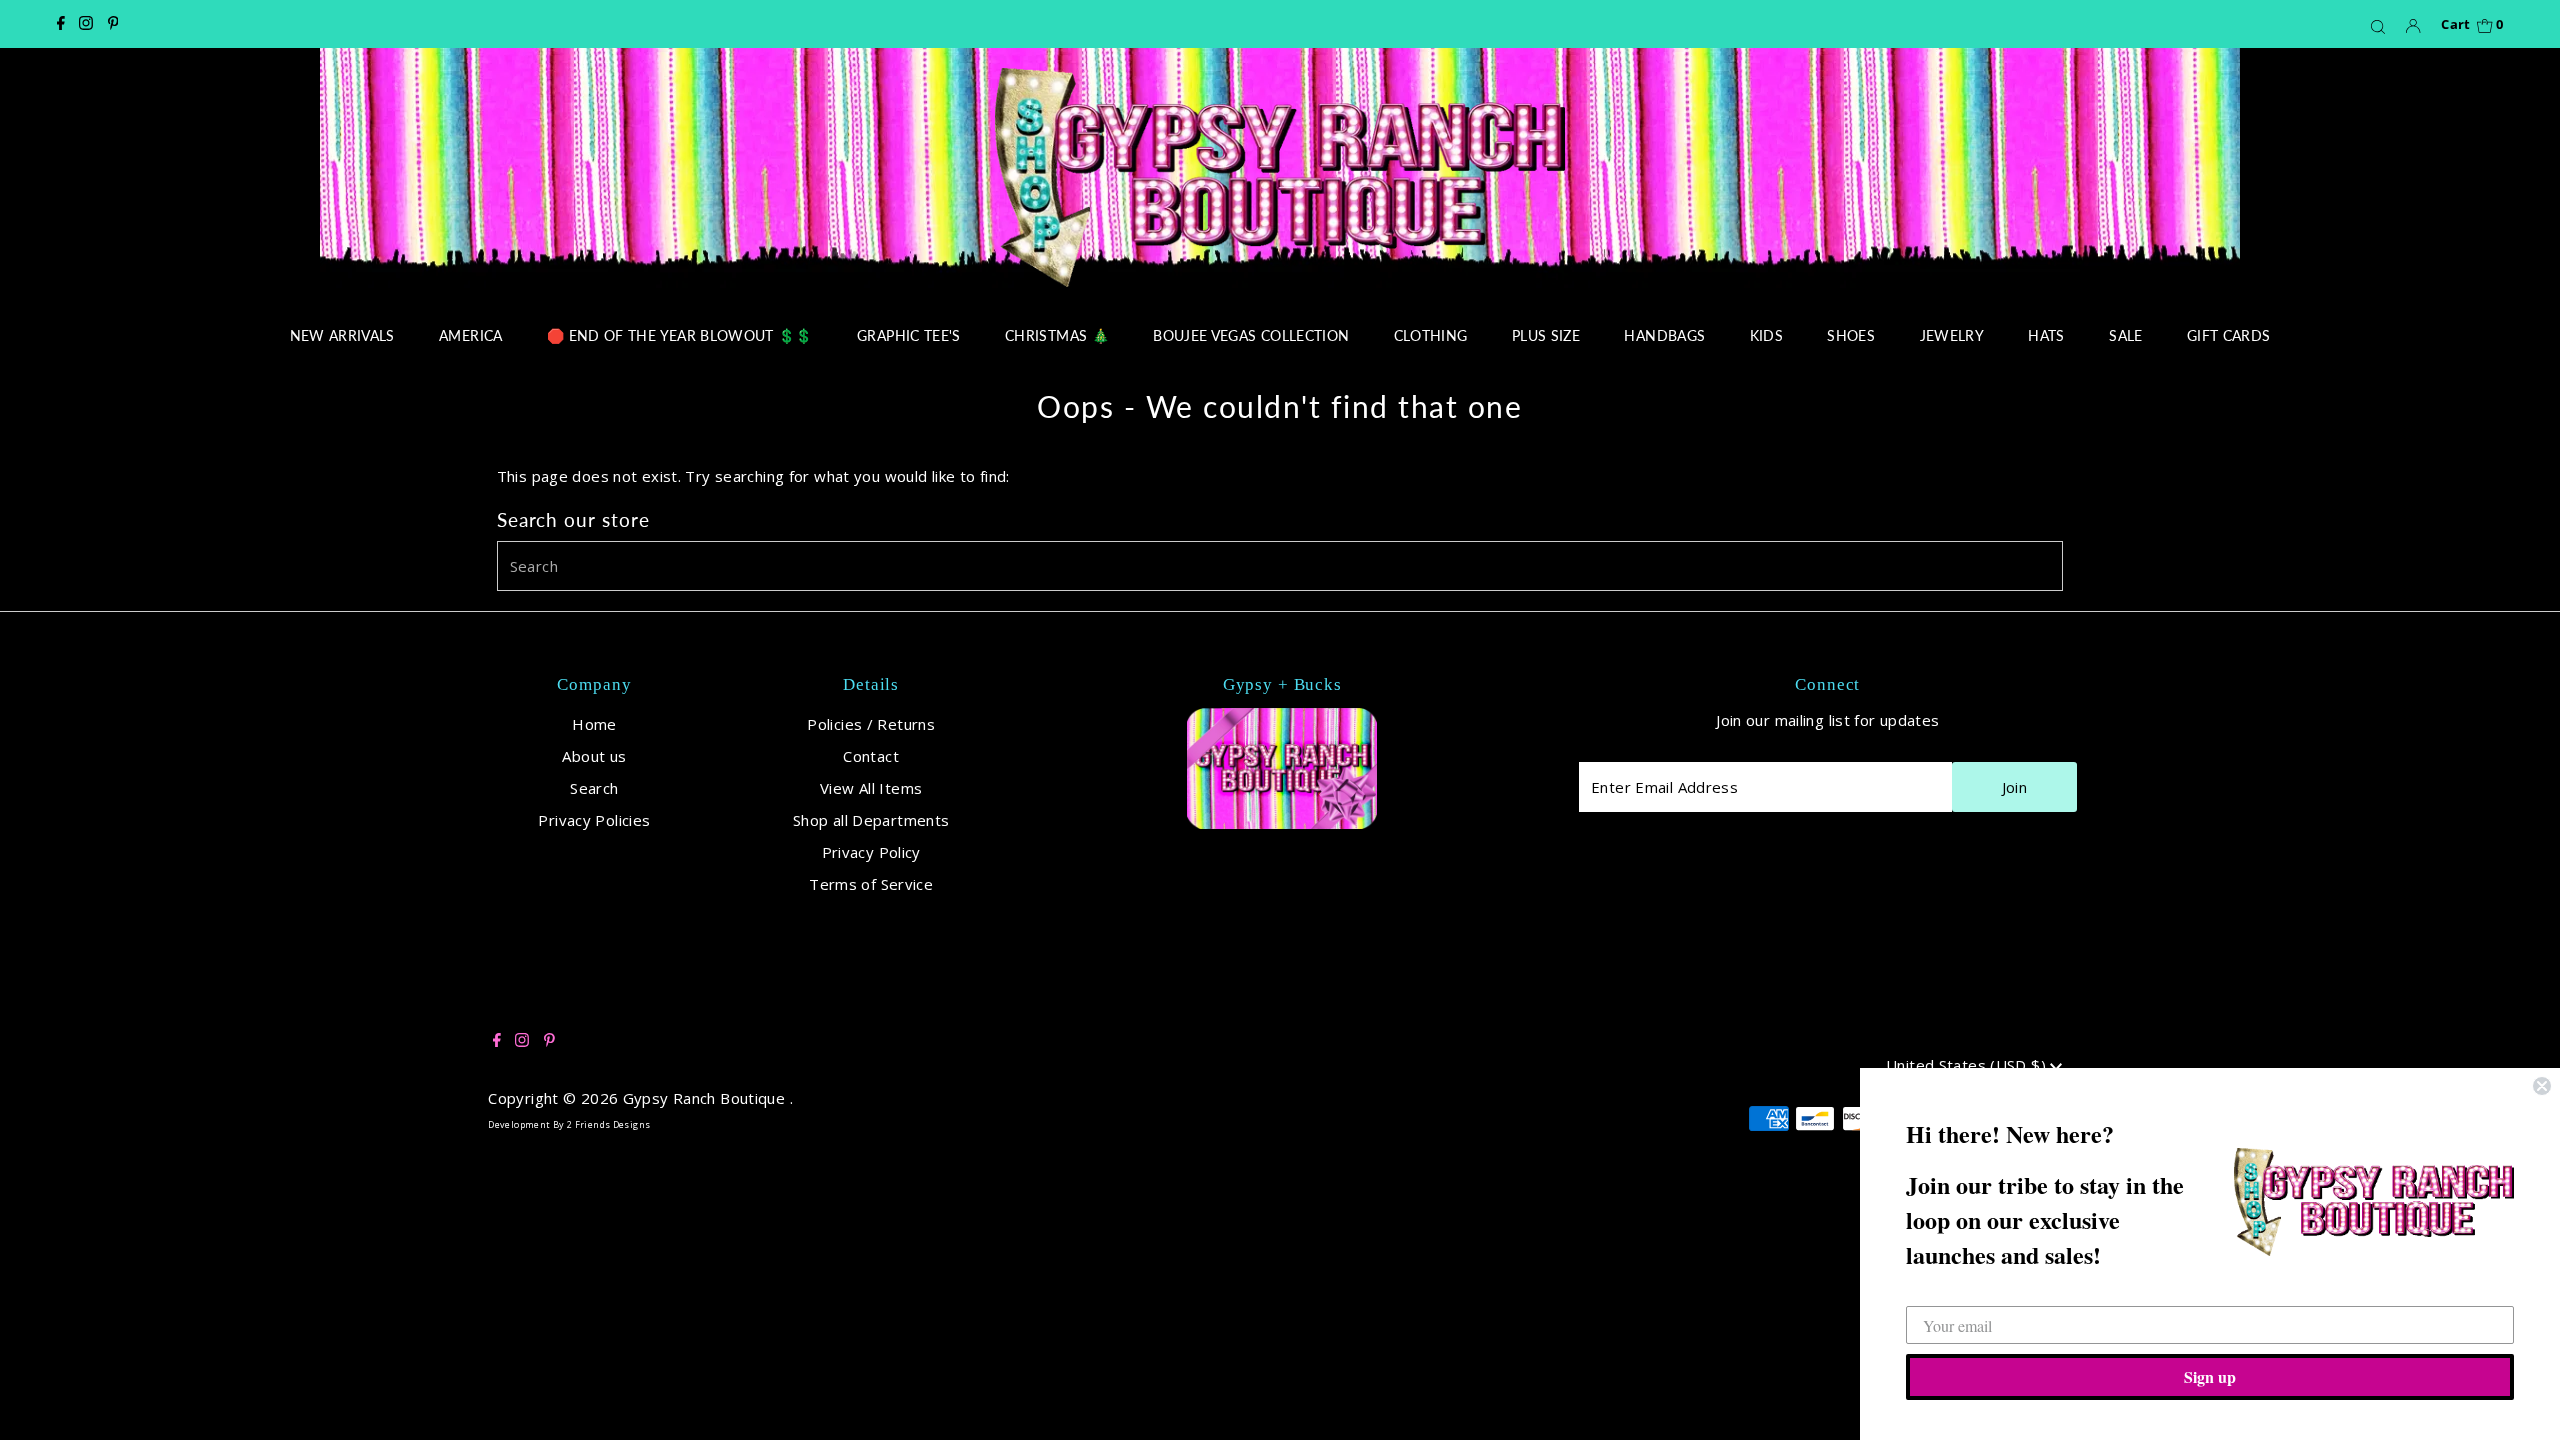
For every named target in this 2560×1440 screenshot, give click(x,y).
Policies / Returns (871, 724)
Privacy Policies (594, 820)
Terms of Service (871, 884)
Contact (871, 756)
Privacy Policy (871, 852)
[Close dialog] (2542, 1086)
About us (594, 756)
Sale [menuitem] (2125, 335)
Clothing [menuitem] (1431, 335)
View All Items (871, 788)
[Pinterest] (113, 24)
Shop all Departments (871, 820)
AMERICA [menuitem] (470, 335)
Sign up (2210, 1376)
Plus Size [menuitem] (1546, 335)
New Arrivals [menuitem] (342, 335)
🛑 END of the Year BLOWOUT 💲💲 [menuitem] (680, 335)
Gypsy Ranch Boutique (706, 1098)
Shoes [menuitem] (1851, 335)
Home (594, 724)
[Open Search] (2378, 26)
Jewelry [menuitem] (1952, 335)
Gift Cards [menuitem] (2229, 335)
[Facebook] (61, 24)
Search (594, 788)
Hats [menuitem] (2046, 335)
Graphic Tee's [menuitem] (909, 335)
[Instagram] (86, 24)
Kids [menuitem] (1766, 335)
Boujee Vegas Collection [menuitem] (1251, 335)
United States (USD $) (1968, 1065)
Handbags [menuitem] (1664, 335)
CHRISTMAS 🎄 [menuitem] (1057, 335)
